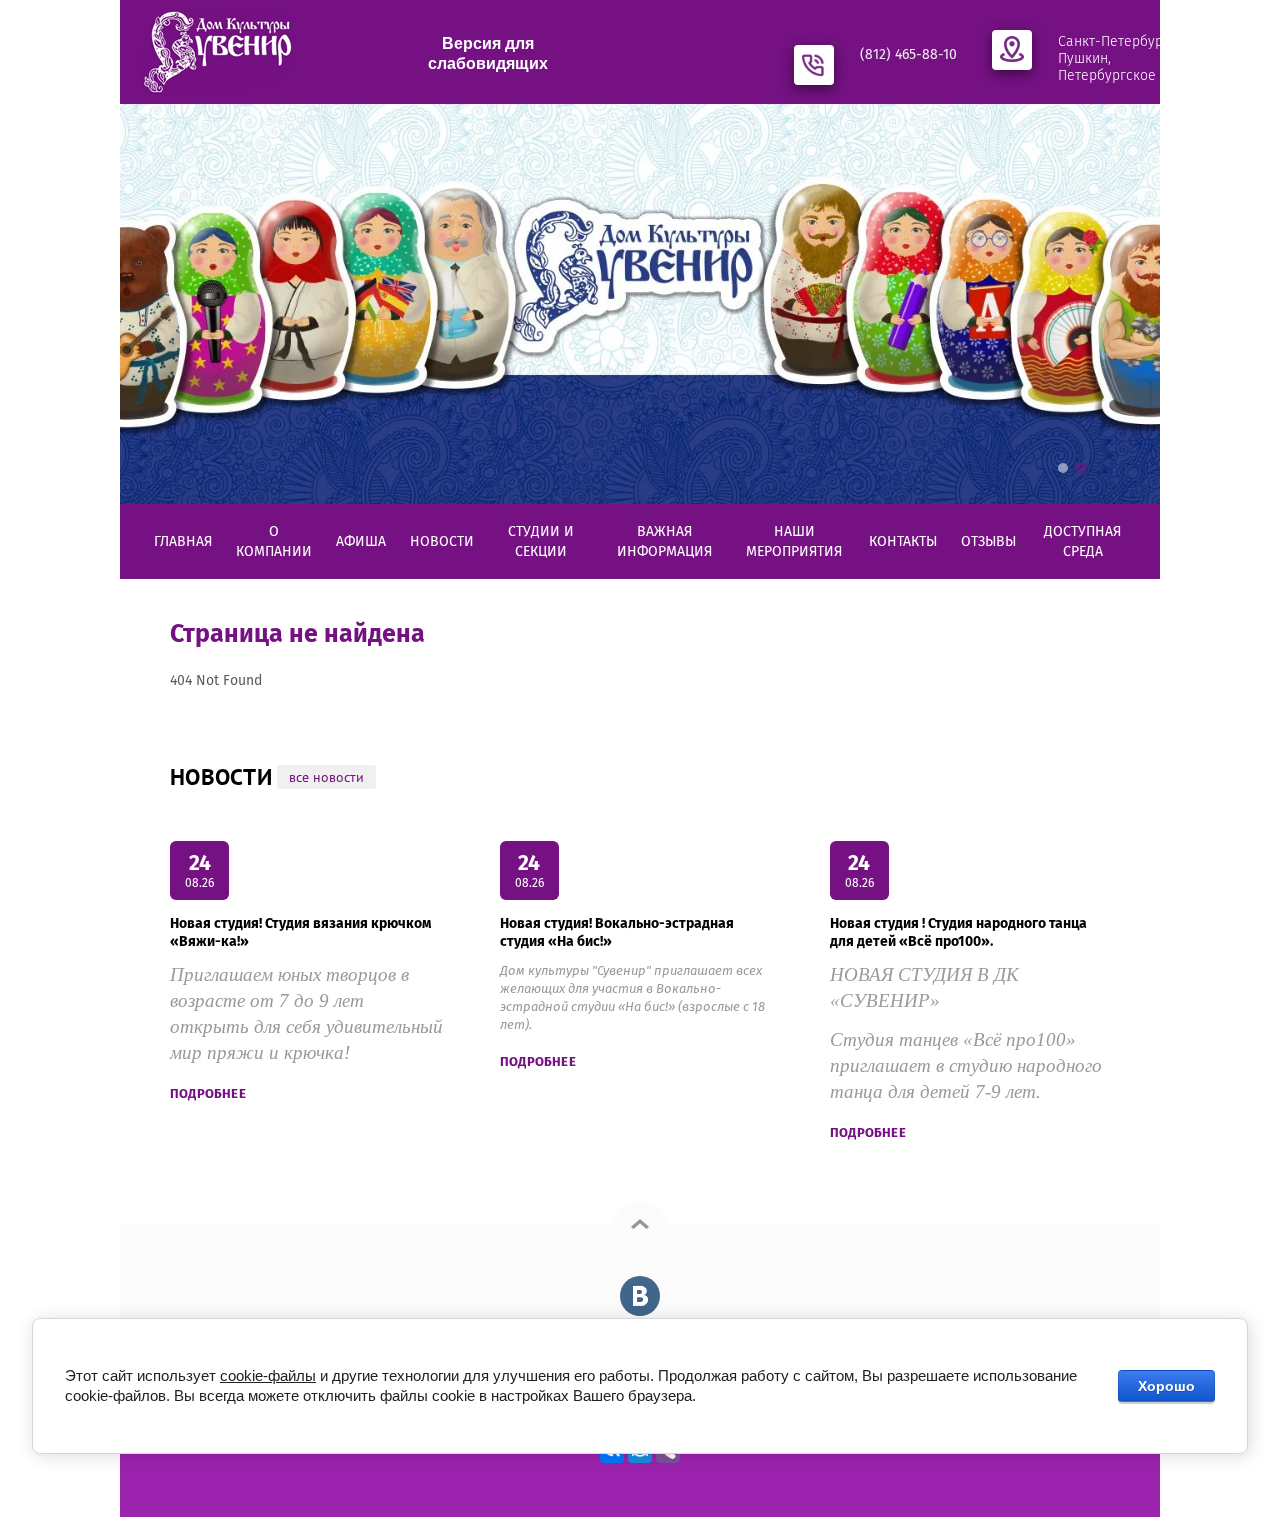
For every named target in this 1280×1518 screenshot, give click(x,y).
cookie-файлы (268, 1375)
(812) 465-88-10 (908, 54)
